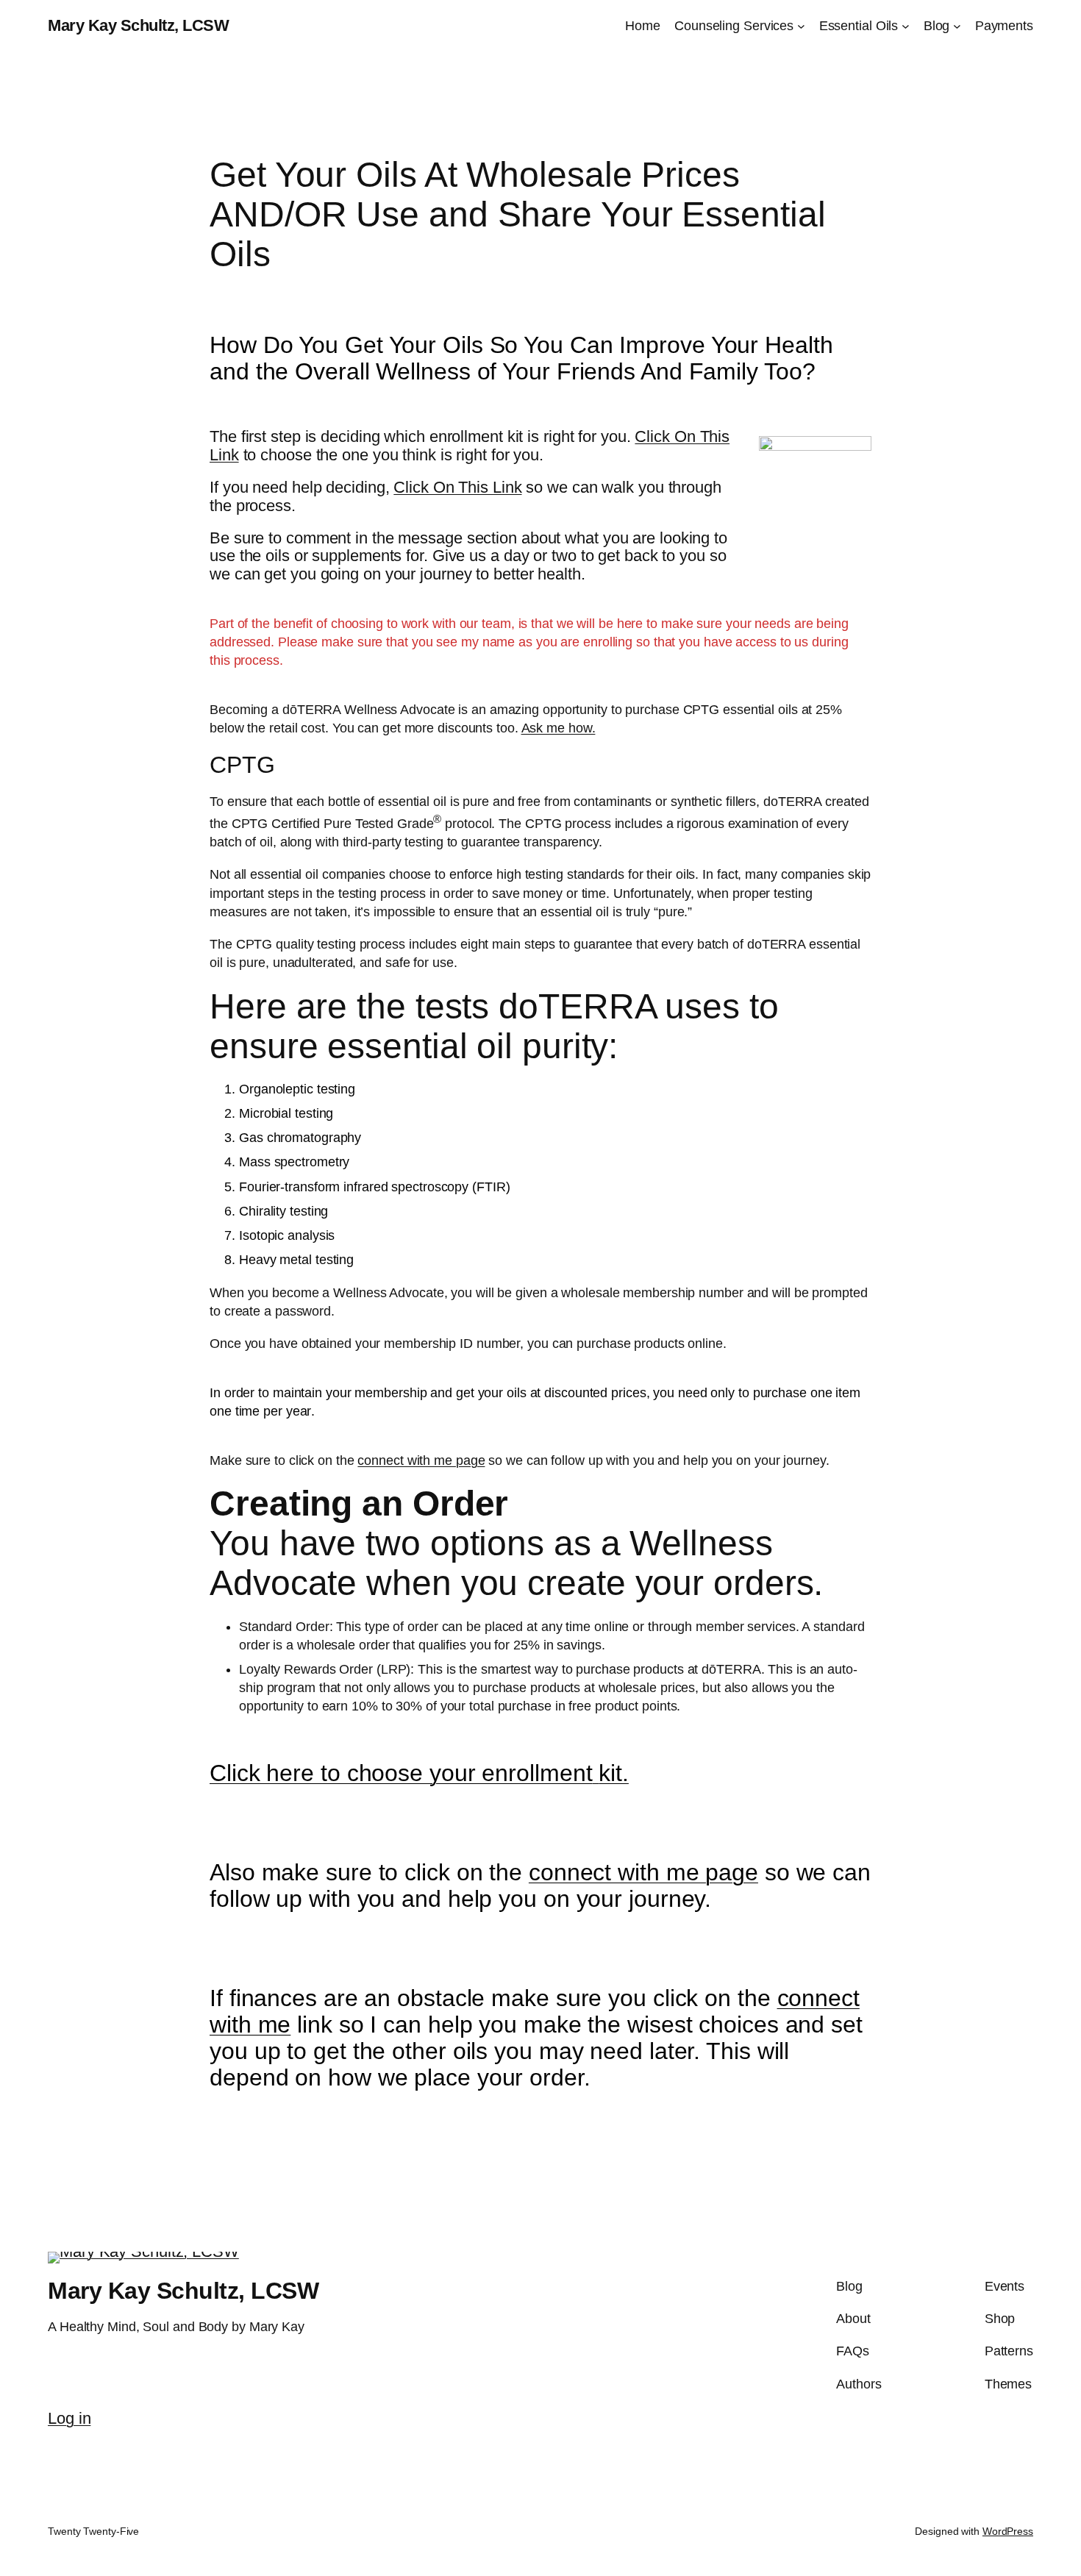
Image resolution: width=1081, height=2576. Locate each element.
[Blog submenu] (957, 26)
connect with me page (421, 1460)
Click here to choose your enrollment (401, 1773)
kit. (614, 1773)
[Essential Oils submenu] (906, 26)
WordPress (1008, 2531)
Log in (69, 2418)
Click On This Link (457, 487)
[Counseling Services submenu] (801, 26)
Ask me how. (559, 728)
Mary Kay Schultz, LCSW (138, 25)
